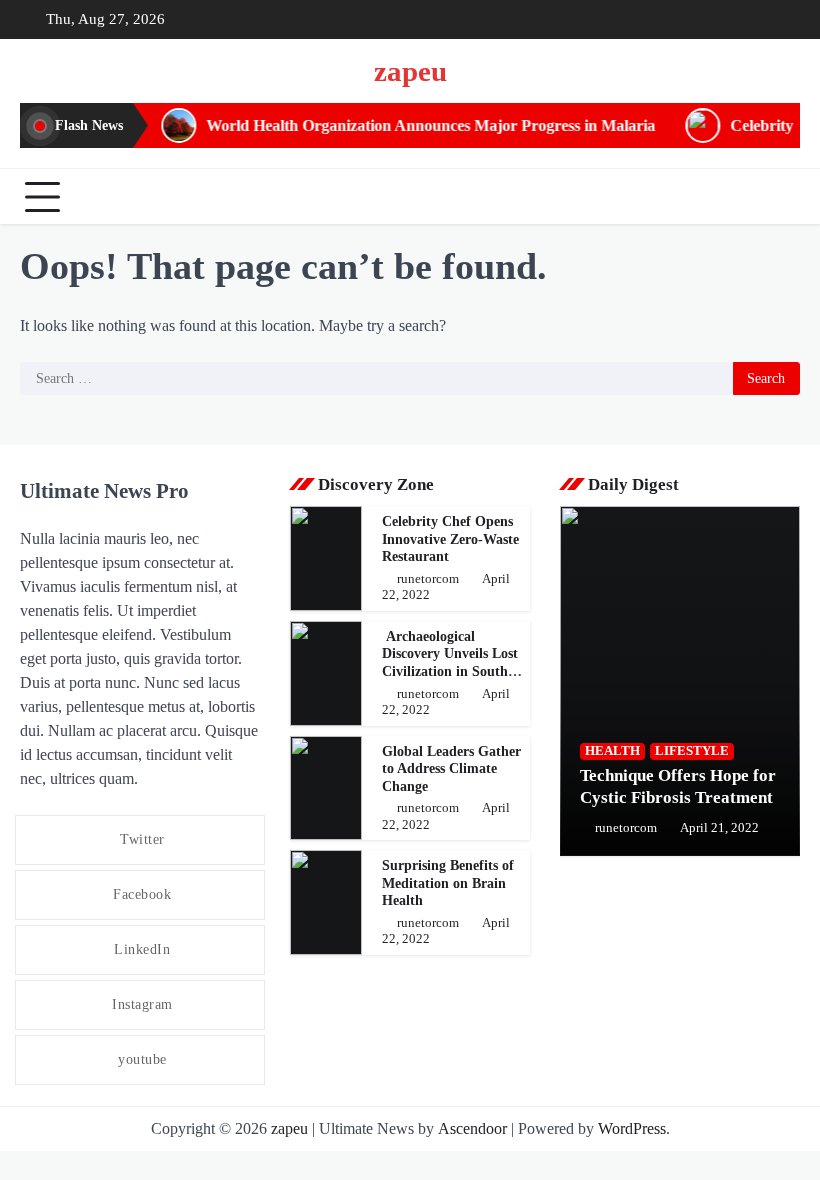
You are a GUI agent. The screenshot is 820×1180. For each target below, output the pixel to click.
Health (612, 751)
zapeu (410, 71)
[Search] (780, 197)
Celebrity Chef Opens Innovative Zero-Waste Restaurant (450, 539)
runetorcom (428, 579)
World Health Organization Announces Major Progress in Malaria (406, 125)
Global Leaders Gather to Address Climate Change (451, 769)
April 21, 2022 (719, 828)
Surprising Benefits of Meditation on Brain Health (448, 883)
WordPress (632, 1128)
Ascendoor (472, 1128)
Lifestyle (692, 751)
